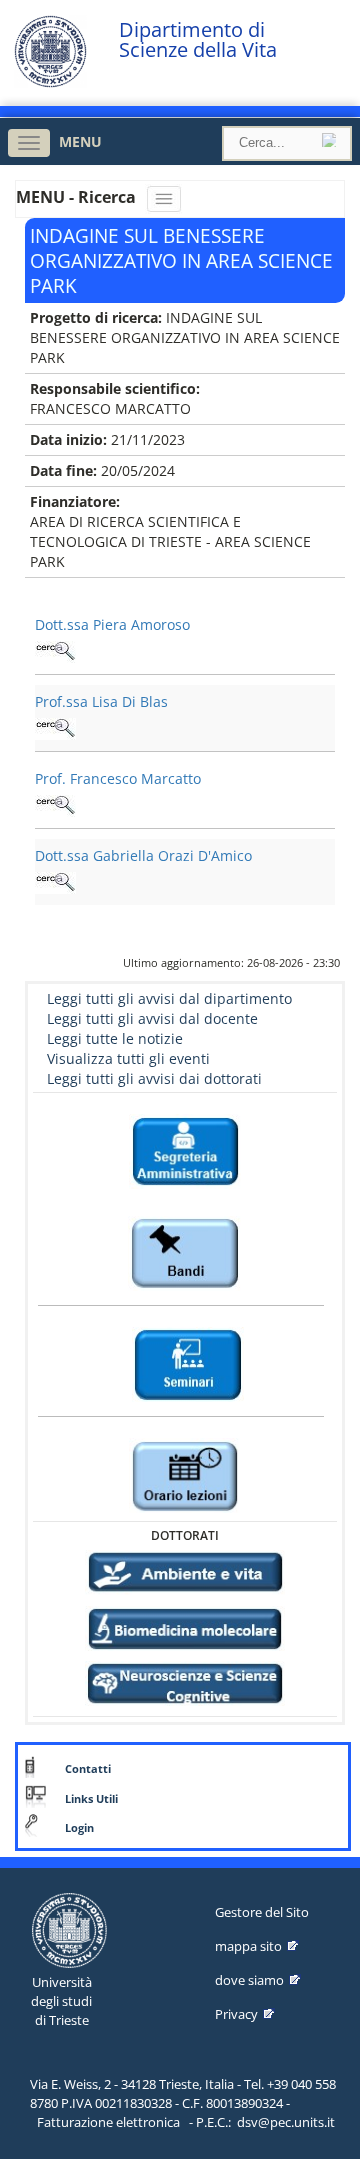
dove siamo (249, 1980)
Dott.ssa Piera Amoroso (112, 624)
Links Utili (91, 1799)
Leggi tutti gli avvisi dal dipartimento (169, 998)
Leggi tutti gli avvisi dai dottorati (154, 1078)
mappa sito (248, 1946)
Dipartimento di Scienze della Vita (198, 40)
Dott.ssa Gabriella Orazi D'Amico (143, 855)
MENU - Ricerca (78, 197)
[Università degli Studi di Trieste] (50, 82)
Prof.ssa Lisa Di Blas (101, 701)
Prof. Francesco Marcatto (118, 778)
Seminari (185, 1317)
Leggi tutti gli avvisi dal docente (152, 1018)
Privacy (236, 2014)
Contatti (88, 1769)
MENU (80, 141)
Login (79, 1828)
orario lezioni (185, 1428)
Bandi (185, 1206)
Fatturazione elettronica (108, 2122)
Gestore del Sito (262, 1912)
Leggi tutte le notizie (115, 1038)
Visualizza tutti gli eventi (128, 1058)
